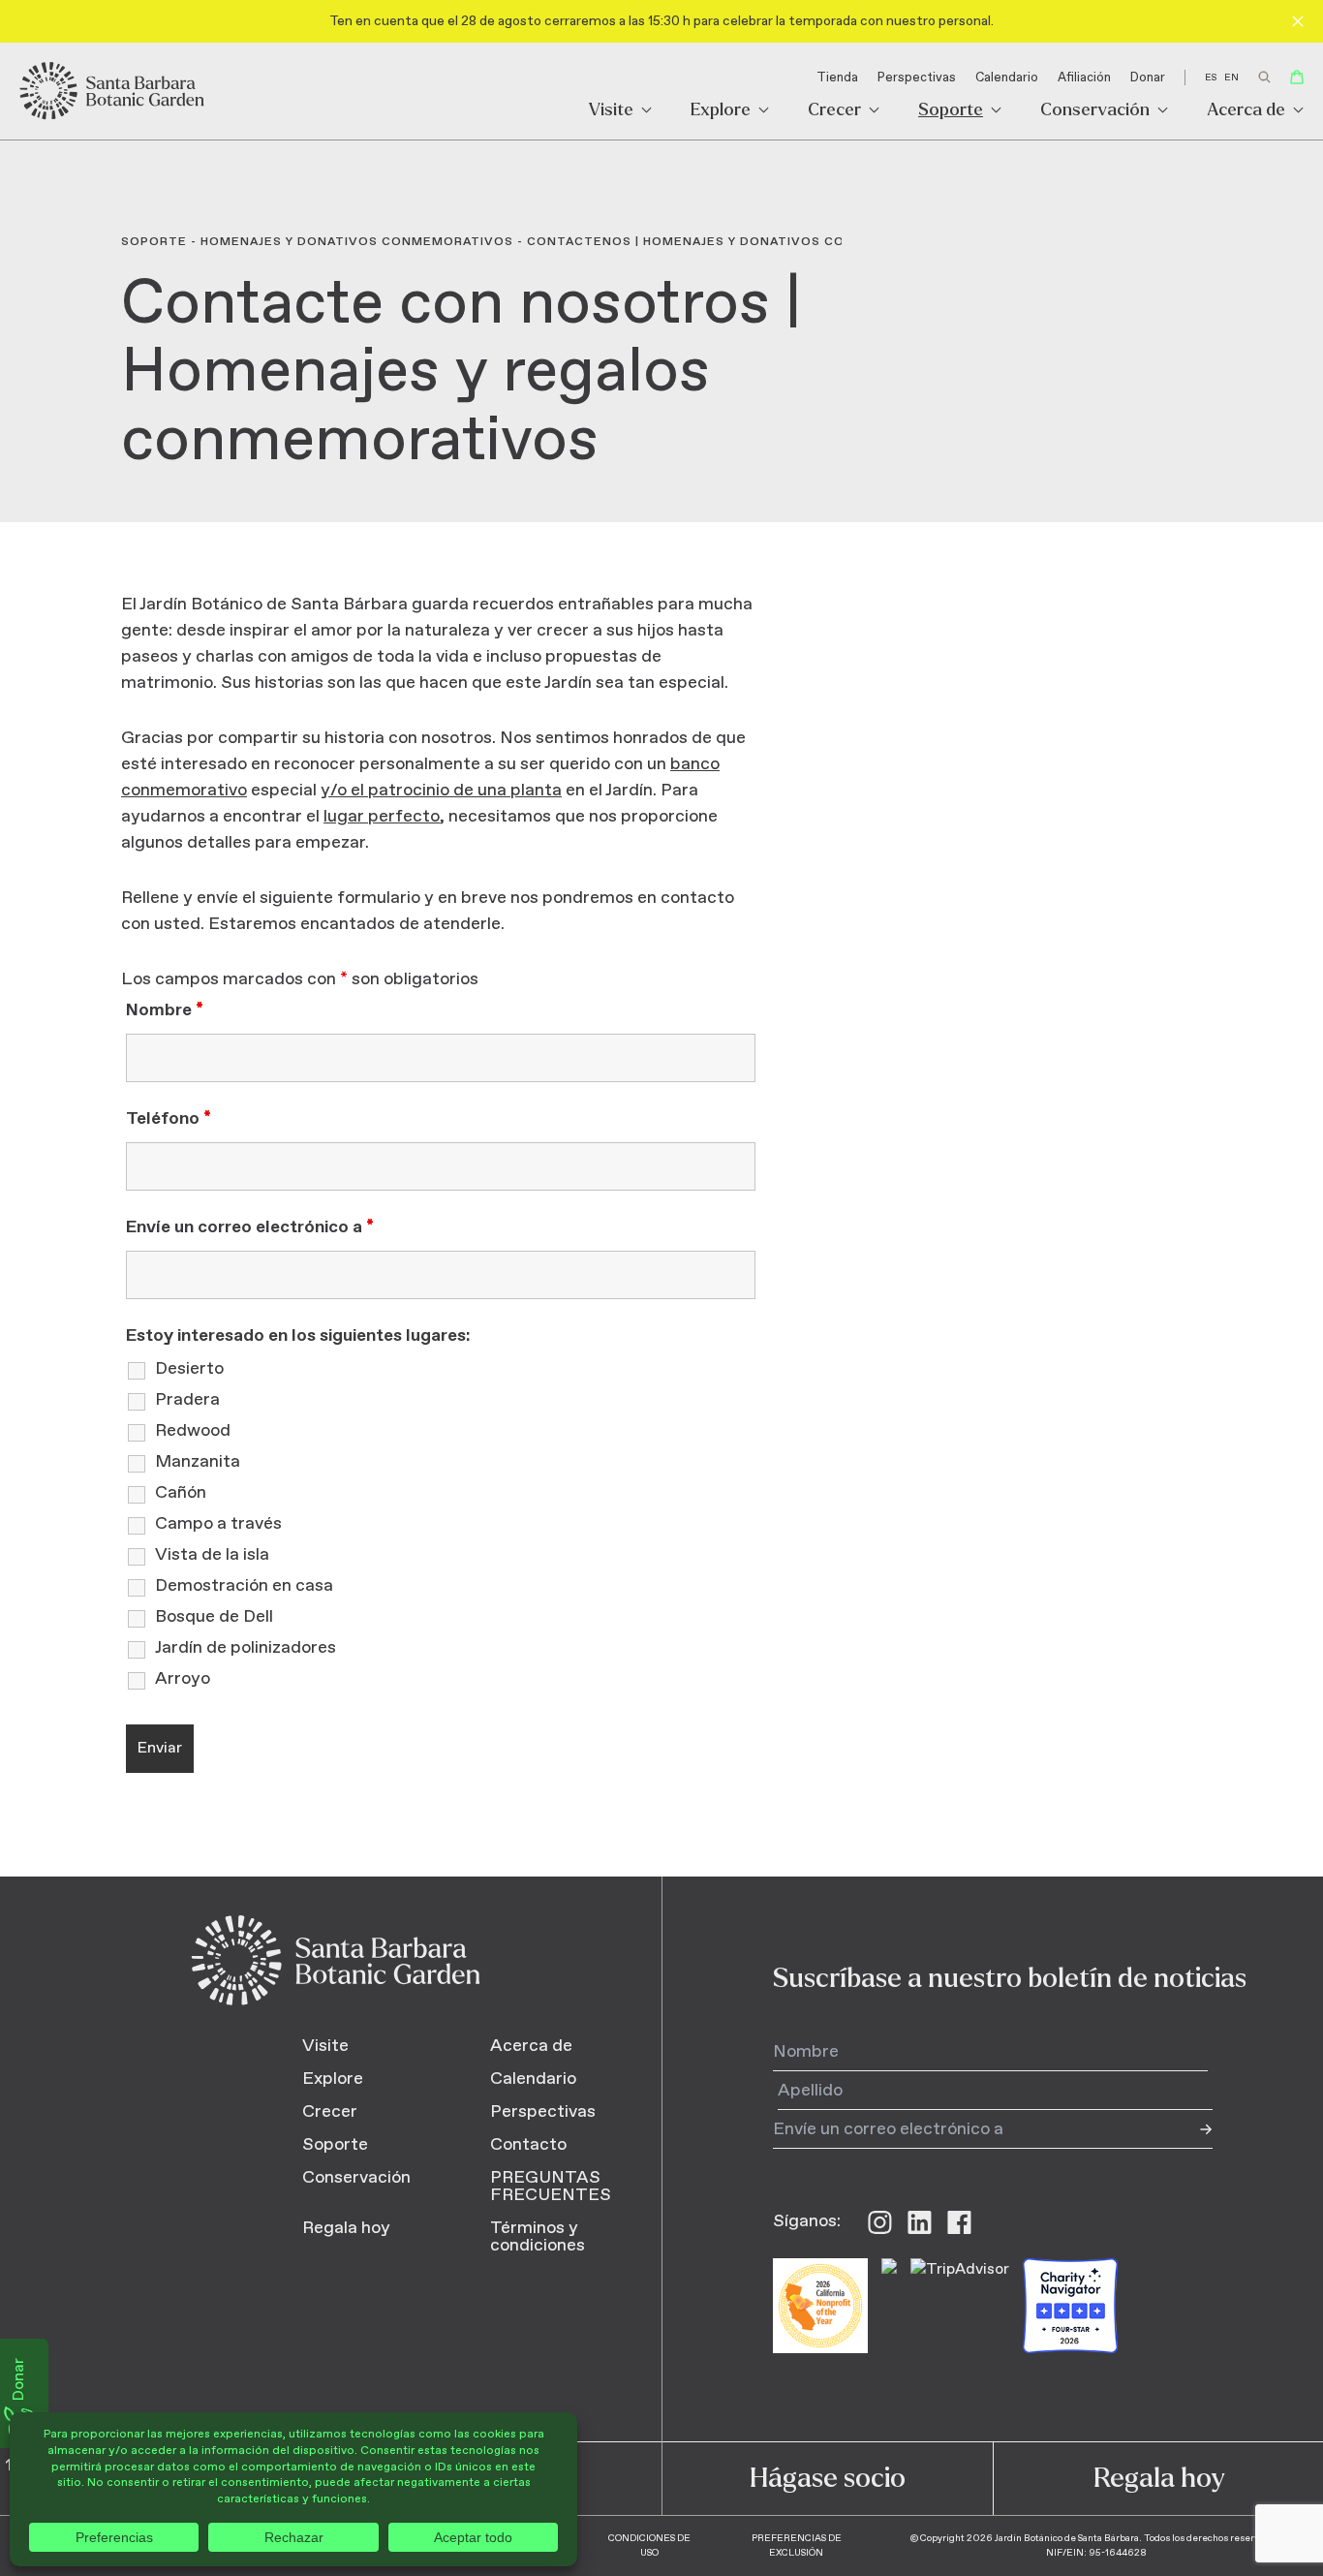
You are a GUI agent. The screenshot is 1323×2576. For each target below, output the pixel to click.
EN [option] (1231, 78)
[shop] (1297, 77)
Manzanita (198, 1462)
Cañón (181, 1493)
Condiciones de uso (649, 2545)
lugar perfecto (382, 817)
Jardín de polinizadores (246, 1648)
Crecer (834, 111)
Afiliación (1084, 78)
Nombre (165, 1010)
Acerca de (1246, 111)
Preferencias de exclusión (797, 2545)
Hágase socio (828, 2478)
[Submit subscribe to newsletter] (1193, 2129)
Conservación (1095, 111)
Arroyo (183, 1679)
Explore (721, 111)
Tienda (837, 78)
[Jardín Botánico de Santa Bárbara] (113, 91)
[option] (1231, 78)
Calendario (1007, 78)
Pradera (187, 1400)
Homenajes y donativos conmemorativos (357, 242)
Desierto (189, 1369)
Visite (611, 111)
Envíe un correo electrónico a (250, 1227)
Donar (1148, 78)
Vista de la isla (212, 1555)
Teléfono (169, 1119)
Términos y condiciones (538, 2237)
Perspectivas (917, 78)
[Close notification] (1298, 21)
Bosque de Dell (214, 1617)
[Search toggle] (1264, 77)
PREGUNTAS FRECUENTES (551, 2187)
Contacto (528, 2145)
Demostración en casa (244, 1586)
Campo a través (218, 1524)
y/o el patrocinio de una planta (441, 791)
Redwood (193, 1431)
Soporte (951, 111)
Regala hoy (346, 2228)
